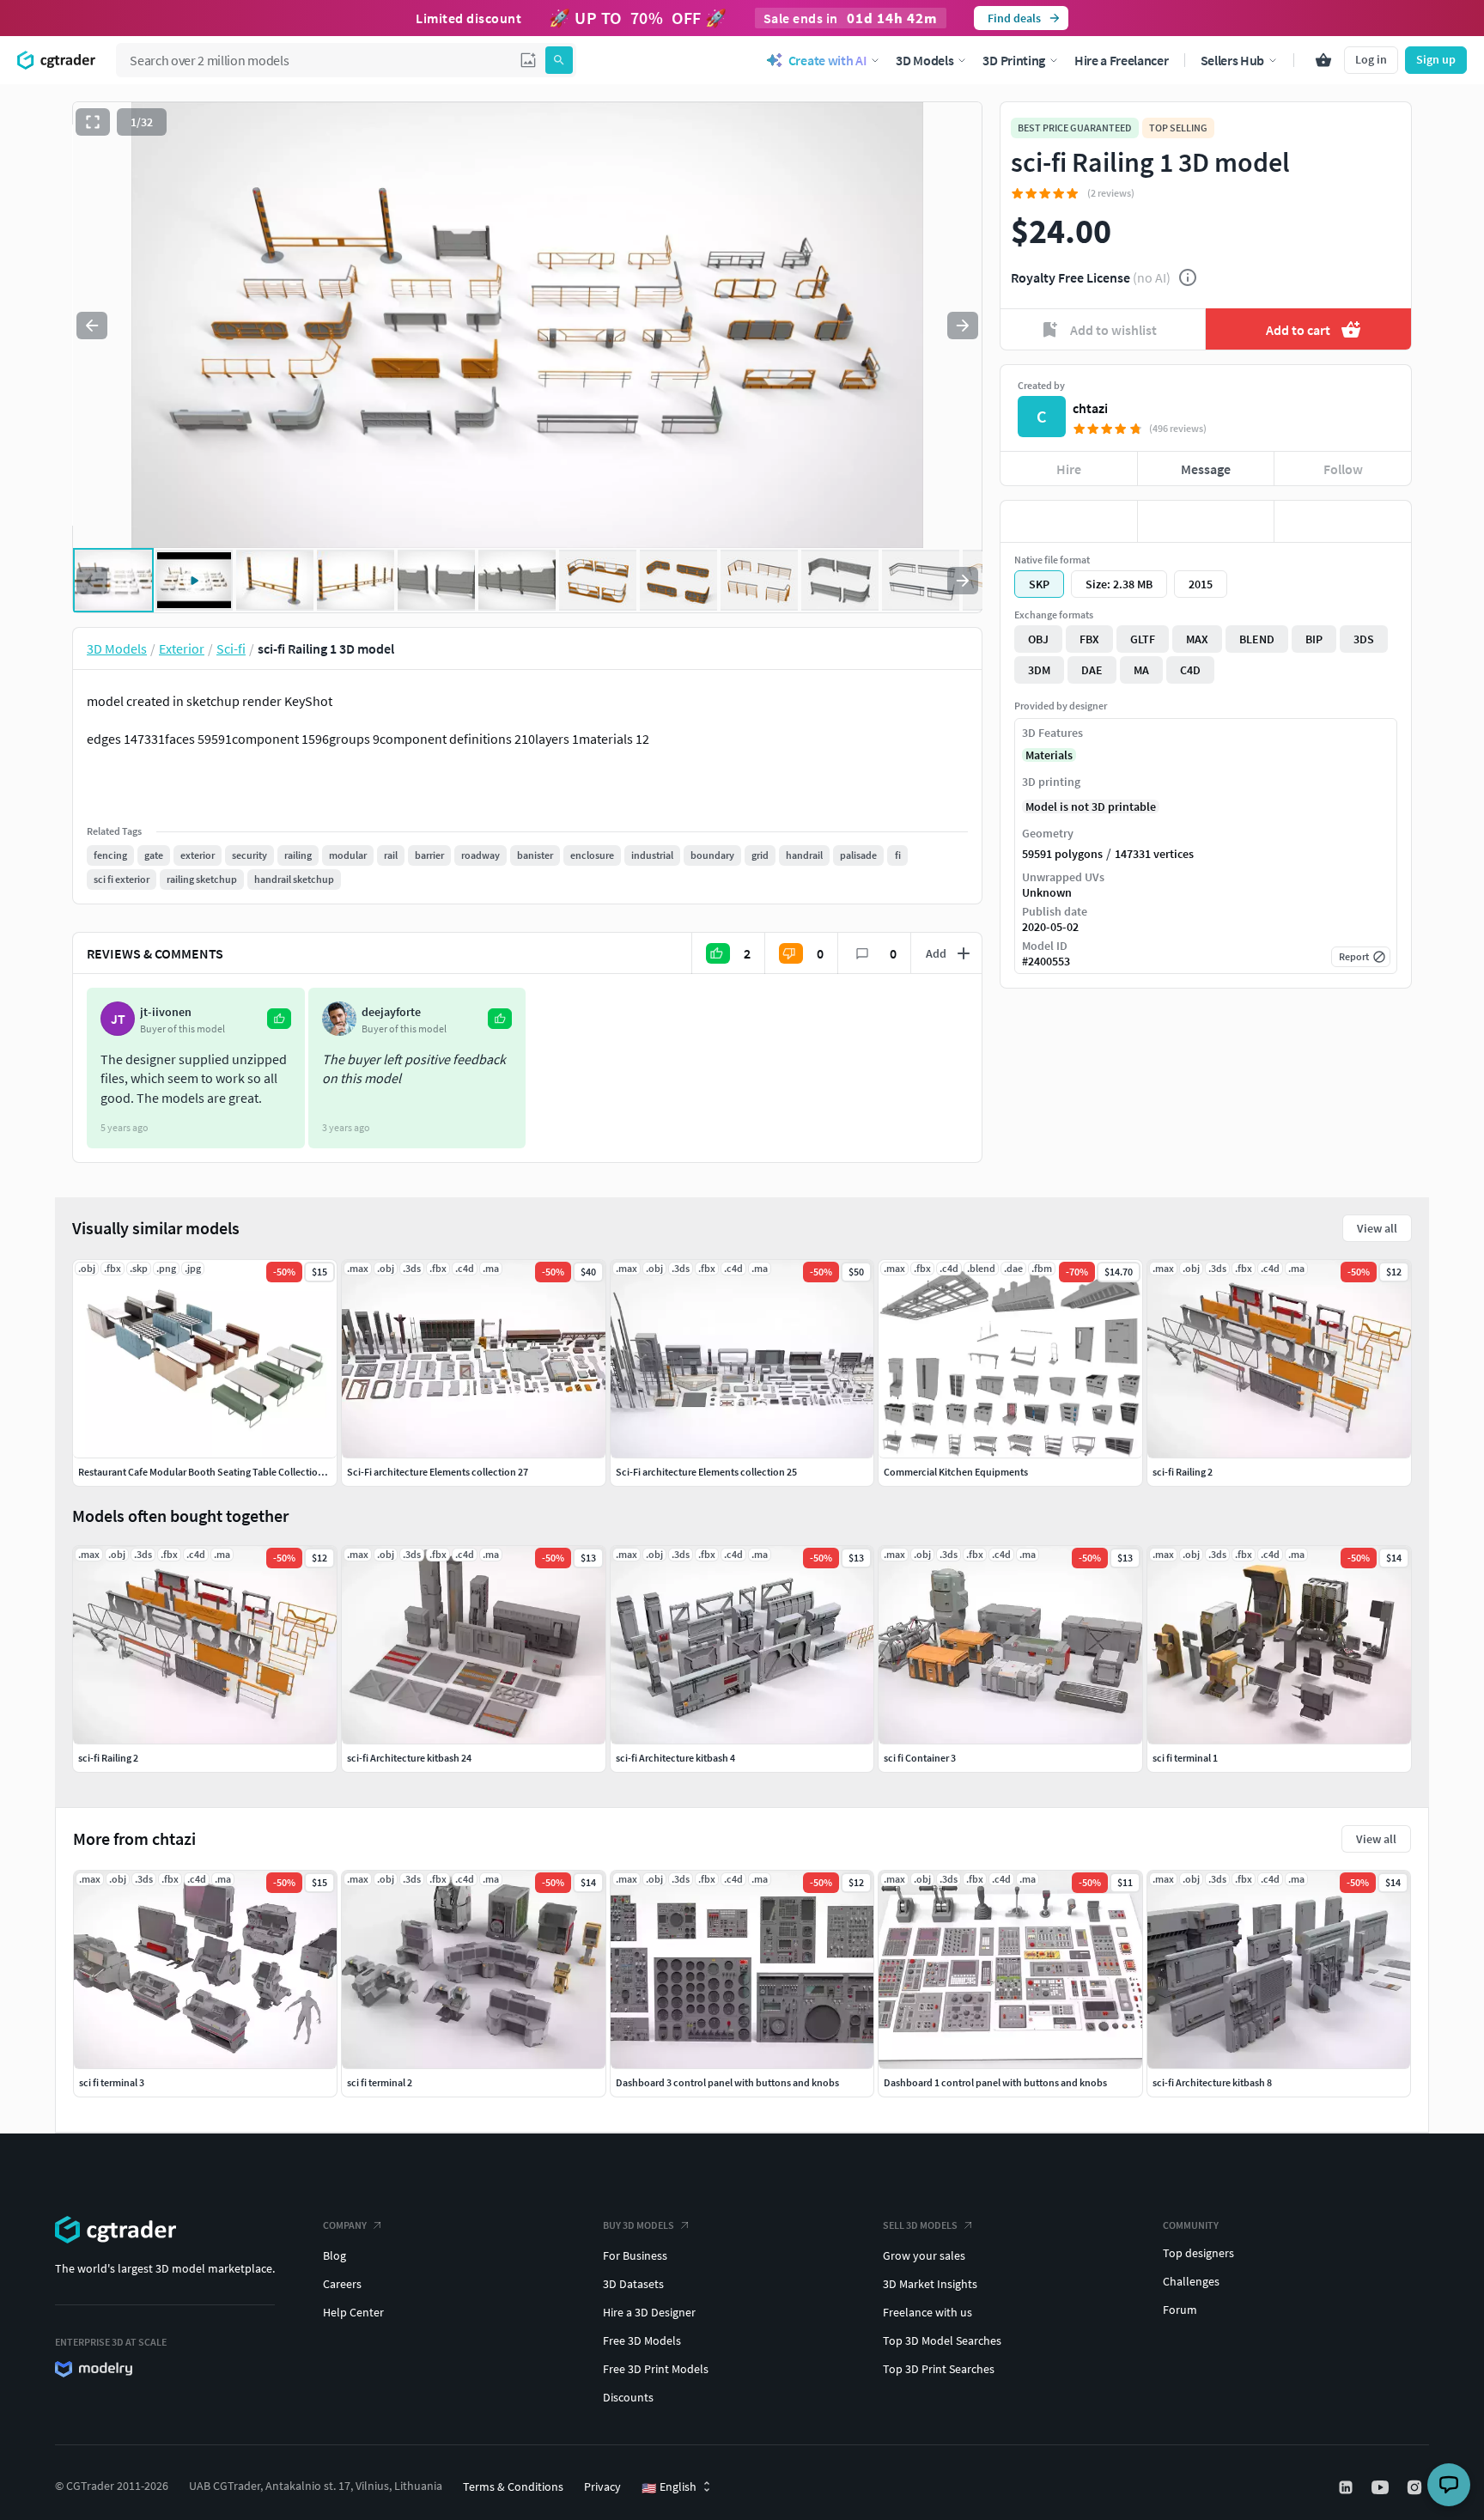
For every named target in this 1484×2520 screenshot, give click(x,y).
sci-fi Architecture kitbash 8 (1212, 2082)
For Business (635, 2255)
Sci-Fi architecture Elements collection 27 (438, 1472)
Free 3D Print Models (656, 2369)
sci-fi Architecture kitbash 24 (409, 1758)
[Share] (1343, 521)
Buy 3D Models (639, 2225)
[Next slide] (963, 326)
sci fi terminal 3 (112, 2082)
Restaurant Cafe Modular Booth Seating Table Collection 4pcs (212, 1472)
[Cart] (1323, 60)
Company (345, 2225)
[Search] (559, 60)
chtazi (1090, 408)
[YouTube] (1382, 2487)
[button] (528, 60)
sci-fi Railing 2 (108, 1758)
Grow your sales (924, 2255)
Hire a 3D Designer (649, 2312)
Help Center (353, 2312)
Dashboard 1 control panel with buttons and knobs (995, 2082)
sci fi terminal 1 (1185, 1758)
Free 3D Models (642, 2340)
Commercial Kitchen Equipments (956, 1472)
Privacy (602, 2487)
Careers (342, 2284)
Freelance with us (927, 2312)
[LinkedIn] (1347, 2487)
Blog (335, 2255)
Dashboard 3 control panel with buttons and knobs (727, 2082)
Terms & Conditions (513, 2487)
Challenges (1191, 2281)
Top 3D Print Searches (939, 2369)
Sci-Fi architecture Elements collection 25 (706, 1472)
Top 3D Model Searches (942, 2340)
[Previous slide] (92, 326)
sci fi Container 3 (920, 1758)
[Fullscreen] (93, 122)
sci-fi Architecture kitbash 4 (675, 1758)
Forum (1180, 2310)
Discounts (628, 2397)
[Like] (1069, 521)
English (669, 2487)
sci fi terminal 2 (380, 2082)
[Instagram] (1416, 2487)
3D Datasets (633, 2284)
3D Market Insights (930, 2284)
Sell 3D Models (920, 2225)
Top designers (1198, 2253)
